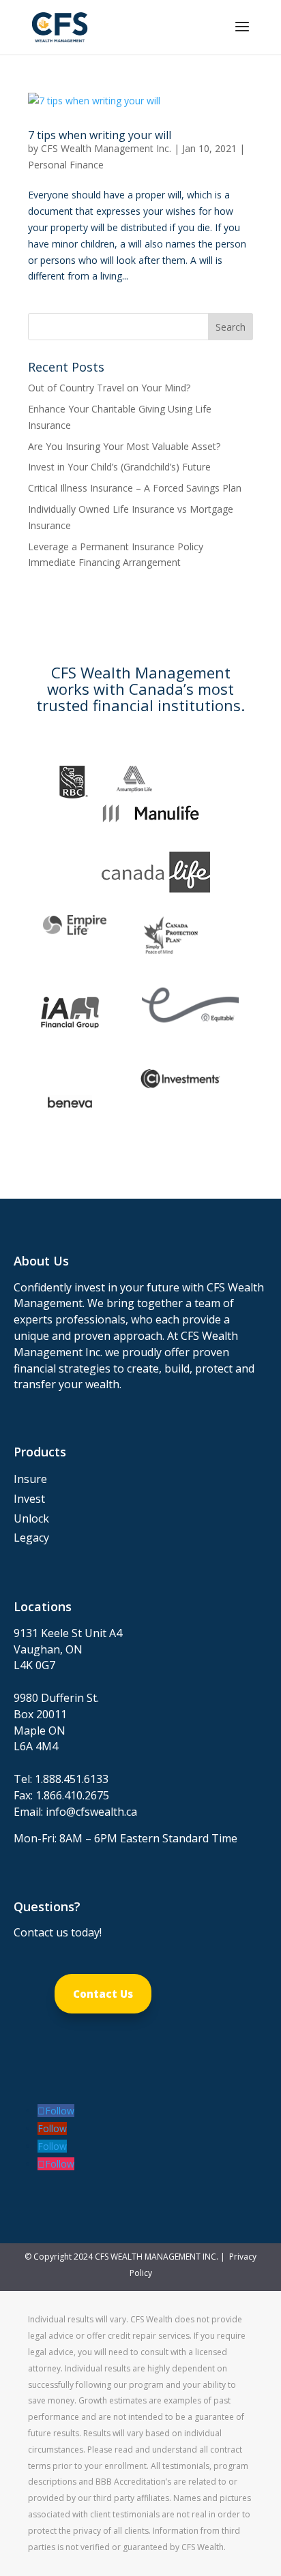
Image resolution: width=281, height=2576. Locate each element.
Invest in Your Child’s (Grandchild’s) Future (119, 467)
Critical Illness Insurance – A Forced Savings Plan (135, 488)
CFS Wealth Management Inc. (106, 148)
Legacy (31, 1538)
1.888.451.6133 (72, 1779)
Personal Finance (66, 165)
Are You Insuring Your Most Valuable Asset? (124, 446)
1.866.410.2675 (72, 1795)
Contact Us (103, 1994)
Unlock (31, 1518)
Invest (29, 1499)
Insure (30, 1479)
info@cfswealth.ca (91, 1812)
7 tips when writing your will (100, 135)
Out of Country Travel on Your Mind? (109, 388)
